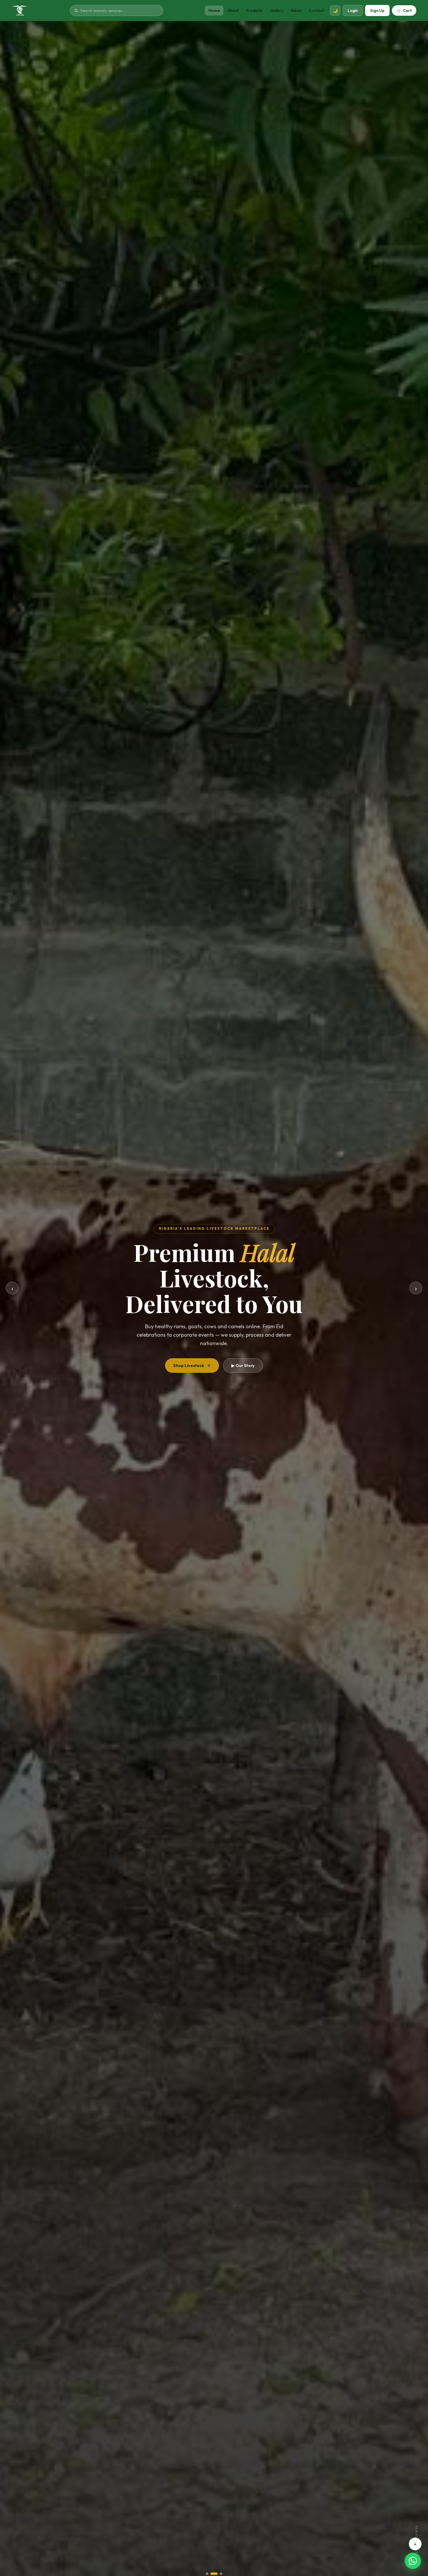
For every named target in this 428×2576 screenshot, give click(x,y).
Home (214, 10)
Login (353, 10)
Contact (316, 10)
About (233, 10)
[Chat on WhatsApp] (413, 2561)
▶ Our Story (243, 1366)
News (296, 10)
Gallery (277, 10)
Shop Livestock (189, 1366)
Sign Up (377, 10)
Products (254, 10)
